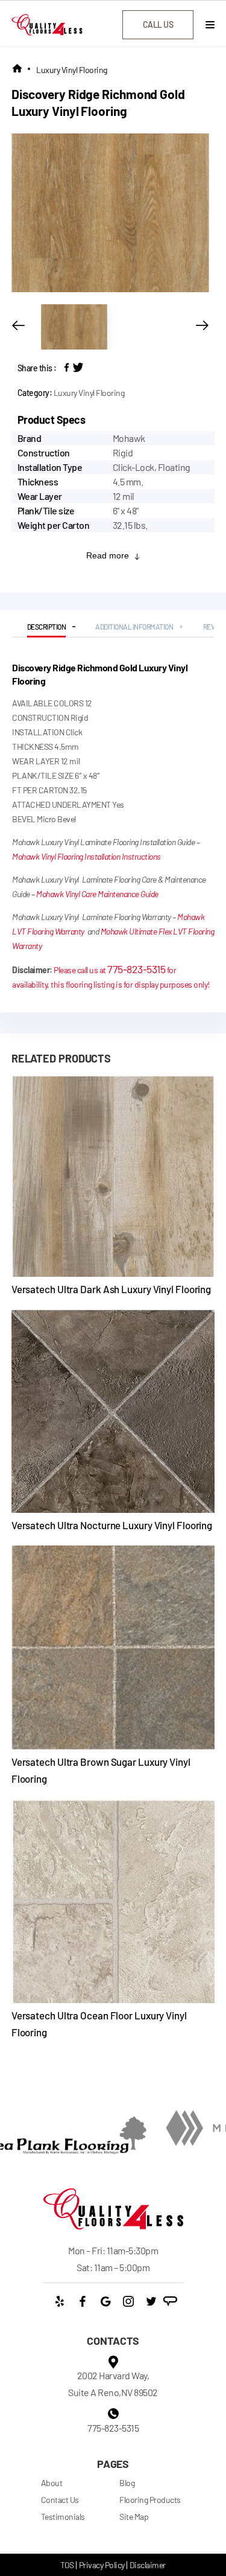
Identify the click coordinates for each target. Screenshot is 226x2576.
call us (158, 24)
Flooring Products (150, 2500)
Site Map (134, 2517)
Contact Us (60, 2500)
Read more (108, 555)
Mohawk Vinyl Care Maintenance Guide (97, 894)
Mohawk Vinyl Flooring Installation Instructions (86, 856)
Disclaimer (148, 2565)
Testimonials (63, 2517)
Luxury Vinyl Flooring (72, 70)
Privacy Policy (102, 2565)
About (52, 2483)
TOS (67, 2565)
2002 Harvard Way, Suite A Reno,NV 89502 (113, 2384)
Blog (127, 2483)
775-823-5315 (136, 969)
